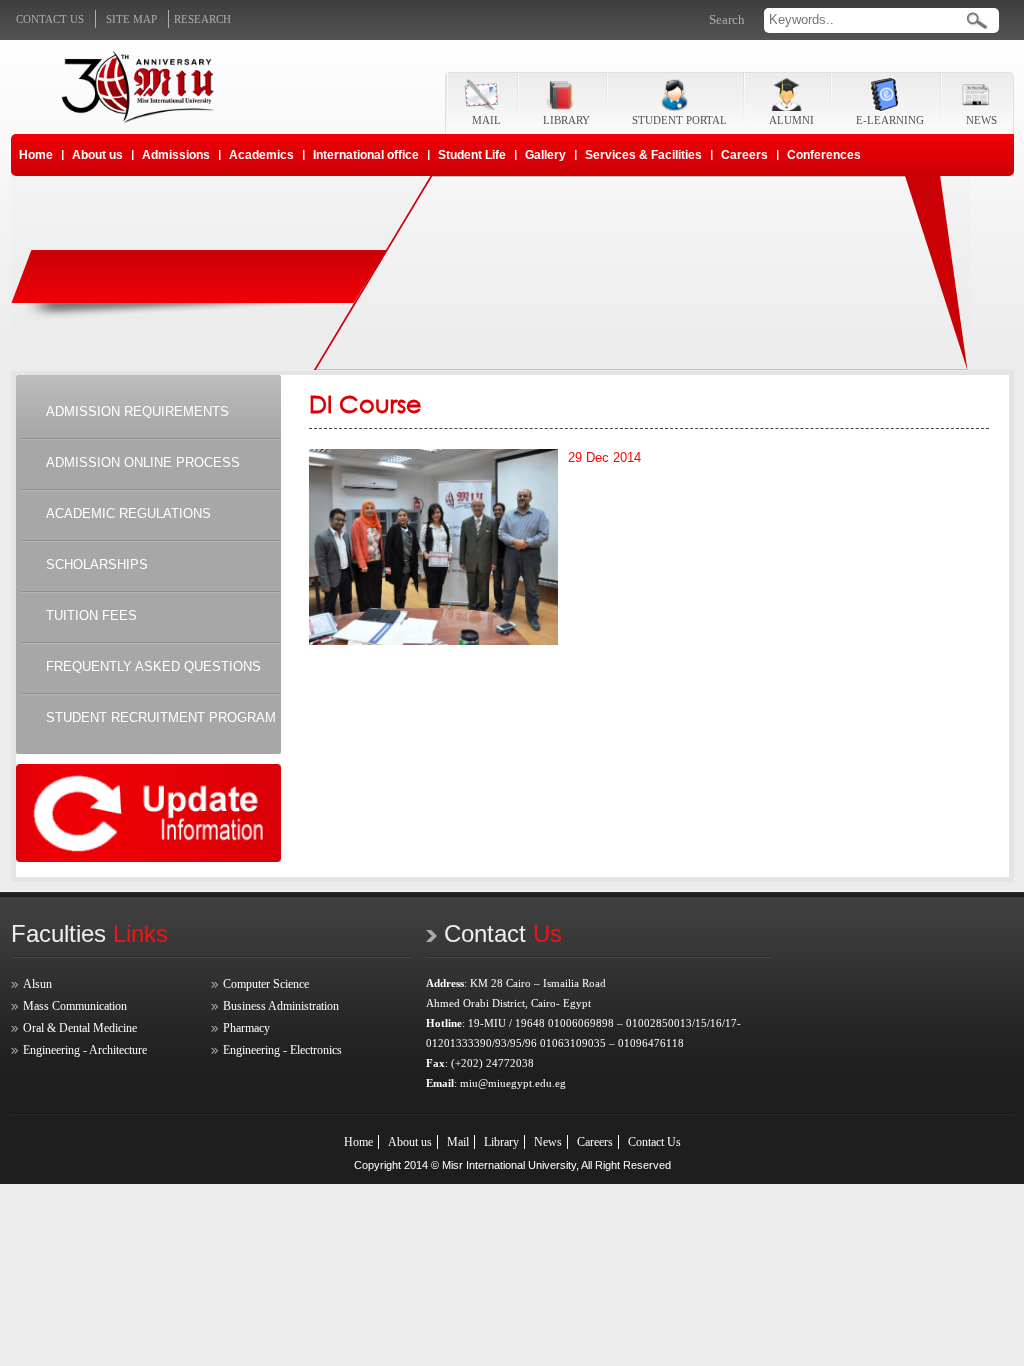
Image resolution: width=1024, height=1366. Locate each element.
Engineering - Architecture (85, 1050)
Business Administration (281, 1006)
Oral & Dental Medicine (80, 1028)
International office (366, 155)
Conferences (824, 155)
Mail (458, 1142)
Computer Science (266, 984)
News (548, 1142)
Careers (744, 155)
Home (36, 155)
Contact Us (654, 1142)
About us (97, 155)
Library (501, 1142)
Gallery (545, 155)
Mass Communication (75, 1006)
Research (202, 19)
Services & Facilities (643, 155)
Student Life (472, 155)
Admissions (176, 155)
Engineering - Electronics (282, 1050)
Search (727, 19)
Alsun (37, 984)
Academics (261, 155)
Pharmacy (246, 1028)
